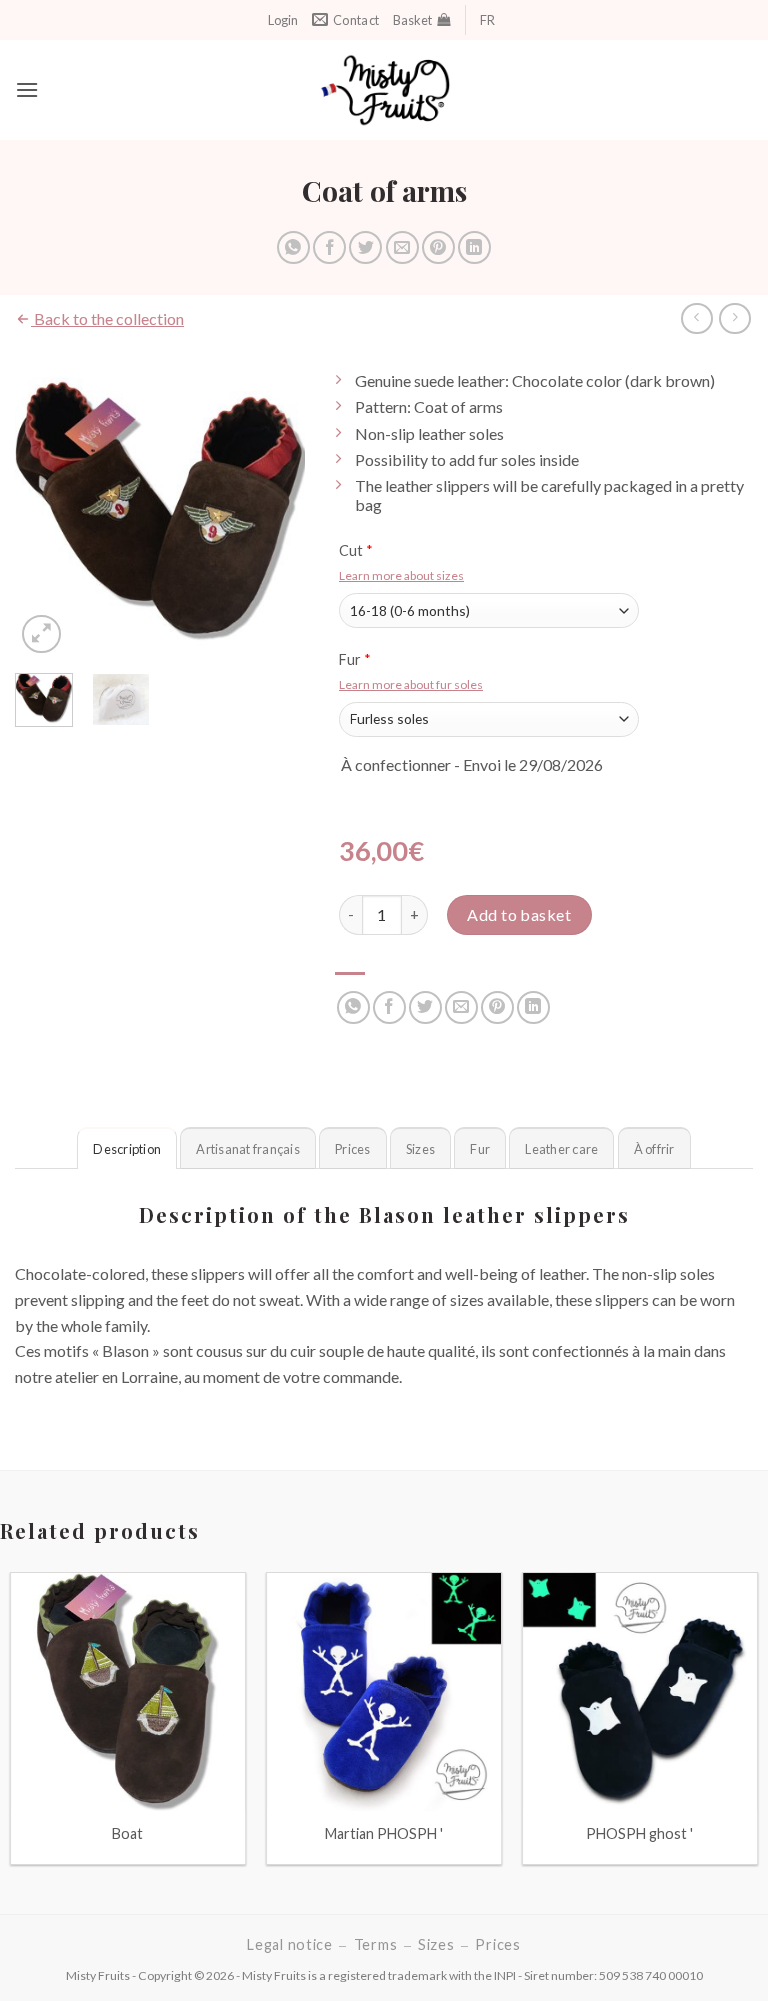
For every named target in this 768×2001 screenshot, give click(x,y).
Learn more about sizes (401, 575)
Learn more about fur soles (411, 684)
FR (487, 20)
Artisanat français (248, 1149)
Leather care (561, 1149)
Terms (376, 1944)
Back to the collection (107, 318)
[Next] (274, 511)
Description (127, 1149)
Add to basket (519, 914)
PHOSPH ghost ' (639, 1833)
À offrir (654, 1149)
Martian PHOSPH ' (384, 1833)
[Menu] (27, 89)
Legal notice (290, 1944)
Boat (127, 1833)
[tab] (127, 1148)
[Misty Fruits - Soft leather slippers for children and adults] (384, 90)
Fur (355, 659)
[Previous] (46, 511)
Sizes (420, 1149)
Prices (353, 1149)
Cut (356, 550)
